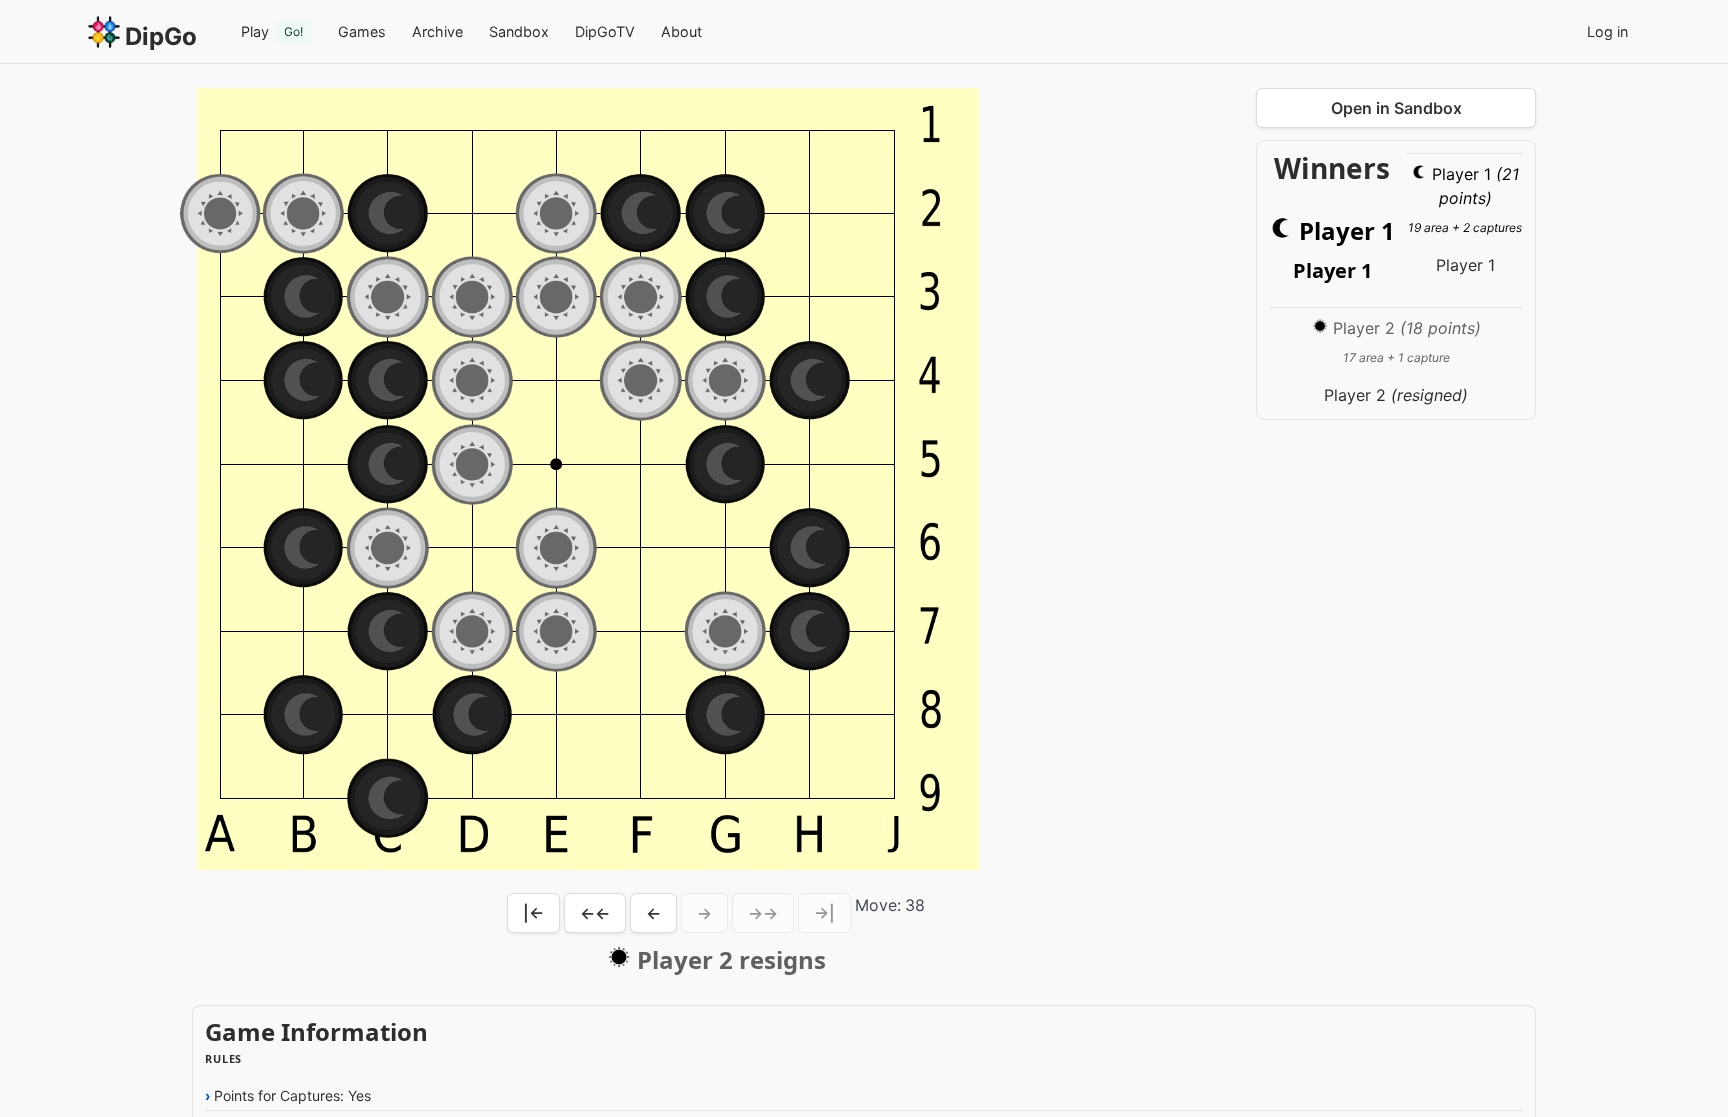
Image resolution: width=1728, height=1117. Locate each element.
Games (362, 31)
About (681, 31)
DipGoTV (605, 31)
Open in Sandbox (1396, 108)
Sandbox (519, 31)
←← (595, 913)
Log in (1607, 31)
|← (533, 913)
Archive (437, 31)
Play (272, 31)
